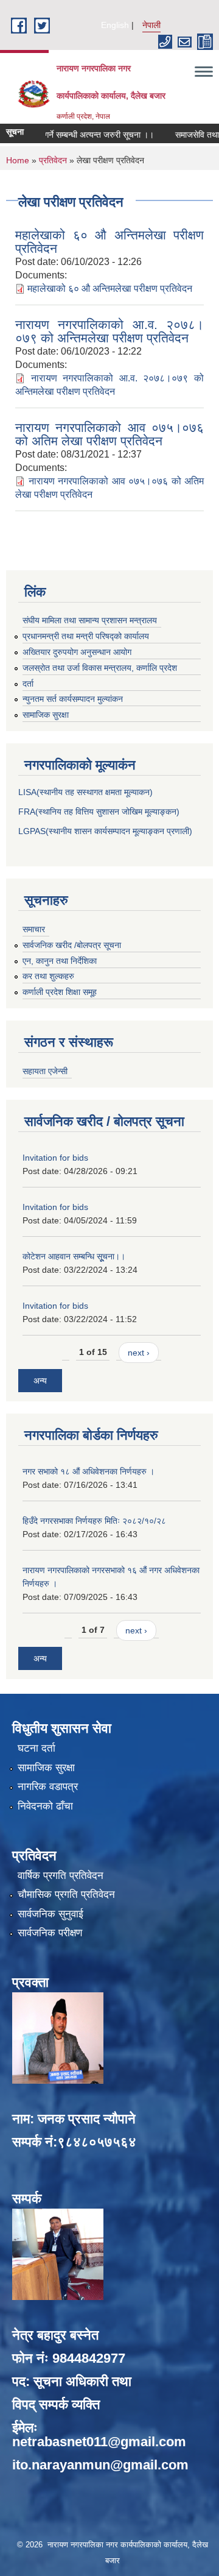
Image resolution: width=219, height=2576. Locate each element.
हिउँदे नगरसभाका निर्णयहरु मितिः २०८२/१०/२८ (94, 1521)
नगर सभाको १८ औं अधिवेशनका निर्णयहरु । (89, 1471)
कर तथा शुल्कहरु (48, 976)
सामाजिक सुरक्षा (46, 715)
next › (139, 1353)
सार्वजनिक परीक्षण (50, 1933)
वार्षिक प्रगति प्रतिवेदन (61, 1876)
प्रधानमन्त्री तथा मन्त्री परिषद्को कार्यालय (86, 636)
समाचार (34, 929)
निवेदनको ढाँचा (45, 1806)
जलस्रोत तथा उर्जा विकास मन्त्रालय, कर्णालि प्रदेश (100, 668)
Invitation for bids (55, 1158)
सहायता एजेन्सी (45, 1071)
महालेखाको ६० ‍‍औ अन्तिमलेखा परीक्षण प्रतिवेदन (109, 242)
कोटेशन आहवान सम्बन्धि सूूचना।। (74, 1256)
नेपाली (151, 25)
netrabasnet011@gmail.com (99, 2442)
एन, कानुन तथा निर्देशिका (60, 961)
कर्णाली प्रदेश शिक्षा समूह (60, 992)
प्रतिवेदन (53, 160)
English (115, 25)
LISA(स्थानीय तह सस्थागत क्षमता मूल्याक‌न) (85, 792)
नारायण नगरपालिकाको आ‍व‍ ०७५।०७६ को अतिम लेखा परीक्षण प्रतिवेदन (109, 434)
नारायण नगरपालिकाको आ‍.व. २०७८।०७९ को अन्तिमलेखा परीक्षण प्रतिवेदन (109, 331)
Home (18, 160)
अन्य (40, 1381)
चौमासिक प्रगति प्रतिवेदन (66, 1895)
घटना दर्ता (36, 1748)
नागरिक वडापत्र (48, 1787)
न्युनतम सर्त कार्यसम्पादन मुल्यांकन (73, 699)
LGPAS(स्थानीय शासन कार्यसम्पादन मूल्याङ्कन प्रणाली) (105, 831)
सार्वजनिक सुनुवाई (50, 1914)
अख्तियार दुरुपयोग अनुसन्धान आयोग (77, 652)
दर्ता (28, 684)
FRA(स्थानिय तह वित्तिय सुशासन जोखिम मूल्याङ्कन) (99, 812)
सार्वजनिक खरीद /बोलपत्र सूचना (72, 945)
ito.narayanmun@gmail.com (100, 2465)
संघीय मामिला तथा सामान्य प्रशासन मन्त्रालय (90, 620)
